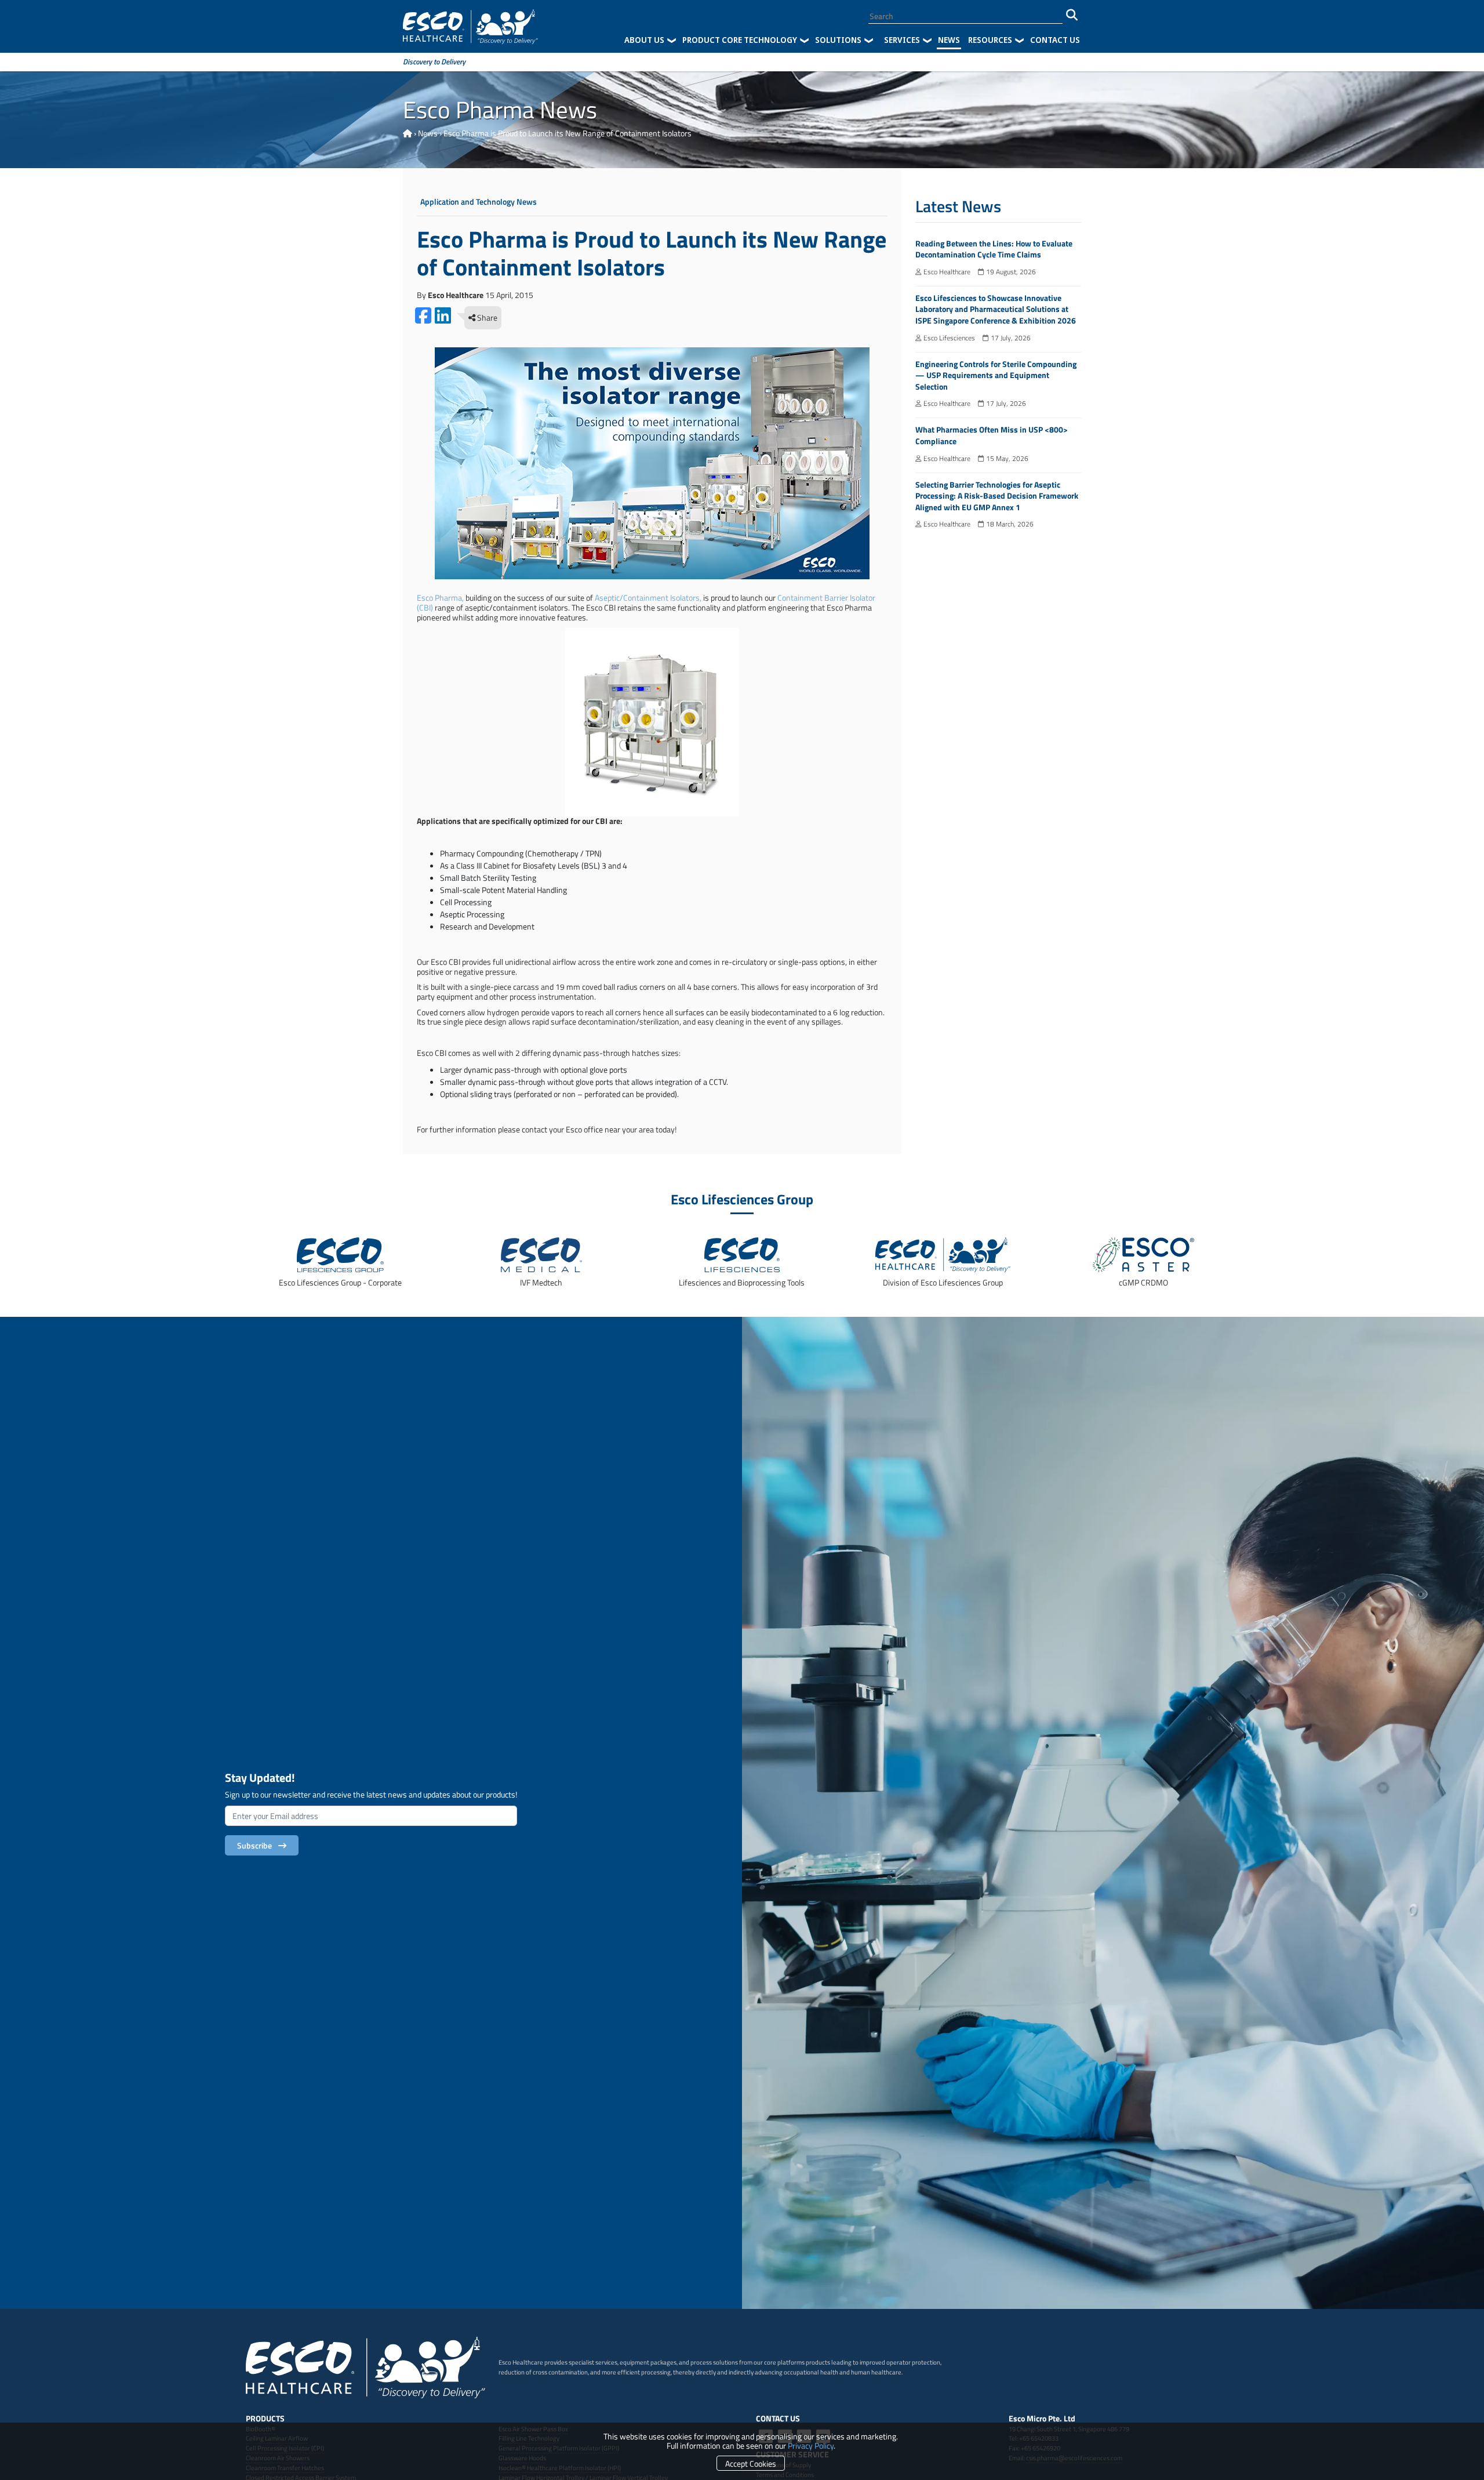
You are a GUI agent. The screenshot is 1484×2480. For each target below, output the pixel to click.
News (949, 40)
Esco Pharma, (440, 598)
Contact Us (1055, 40)
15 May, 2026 (1006, 458)
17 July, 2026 (1010, 338)
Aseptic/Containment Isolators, (648, 598)
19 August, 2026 (1010, 272)
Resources (990, 40)
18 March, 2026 (1009, 524)
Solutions (838, 40)
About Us (644, 40)
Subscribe (256, 1845)
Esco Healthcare (946, 272)
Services (902, 40)
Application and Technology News (479, 202)
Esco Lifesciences (948, 338)
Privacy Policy (811, 2445)
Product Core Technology (740, 40)
